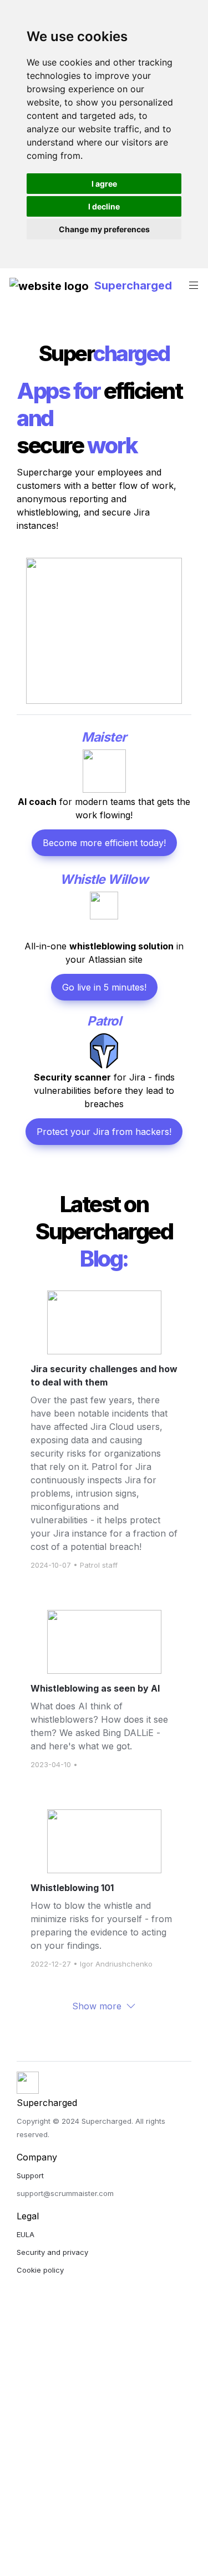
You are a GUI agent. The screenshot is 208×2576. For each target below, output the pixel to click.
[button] (49, 285)
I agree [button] (104, 184)
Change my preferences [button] (104, 229)
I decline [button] (104, 206)
